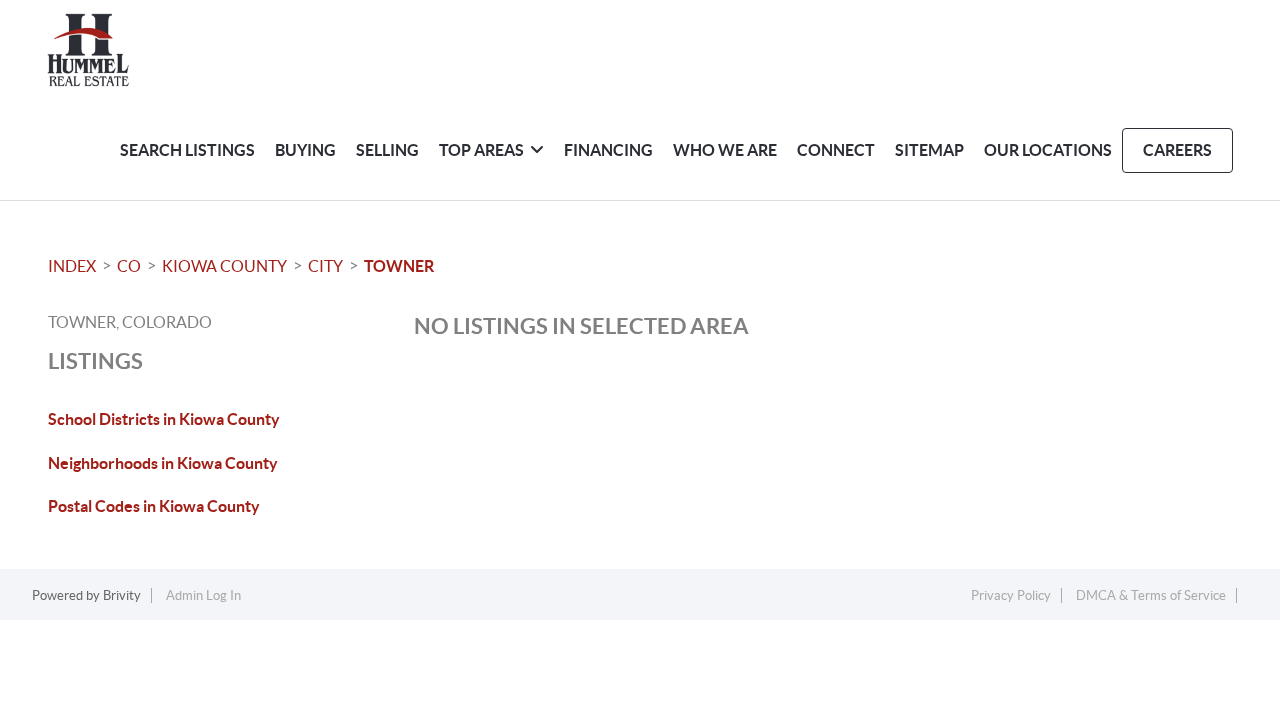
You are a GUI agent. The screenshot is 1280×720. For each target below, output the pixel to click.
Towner (399, 266)
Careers (1177, 150)
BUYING (305, 150)
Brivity (122, 595)
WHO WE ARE (725, 150)
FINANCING (608, 150)
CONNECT (836, 150)
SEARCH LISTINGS (187, 150)
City (325, 266)
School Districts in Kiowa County (164, 419)
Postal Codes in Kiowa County (154, 506)
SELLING (387, 150)
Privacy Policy (1011, 595)
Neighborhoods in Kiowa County (163, 463)
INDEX (72, 266)
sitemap (929, 150)
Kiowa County (224, 266)
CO (129, 266)
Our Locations (1048, 150)
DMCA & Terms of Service (1151, 595)
